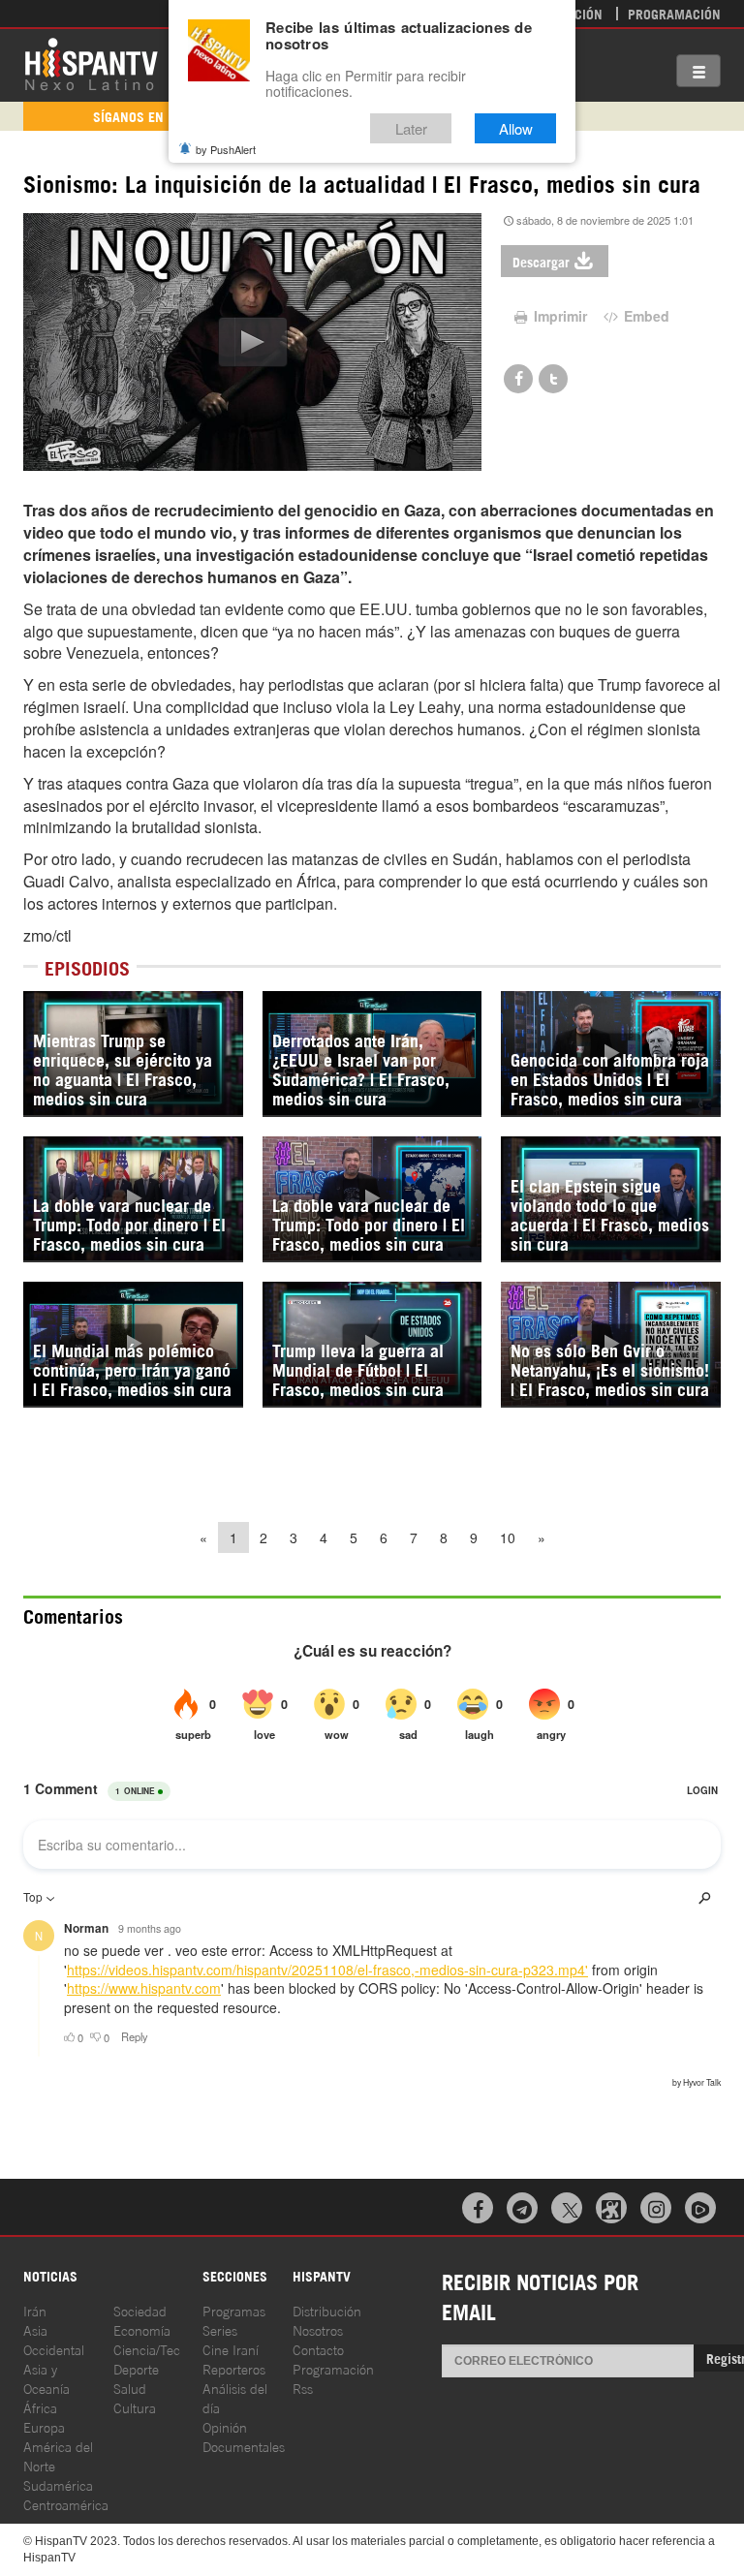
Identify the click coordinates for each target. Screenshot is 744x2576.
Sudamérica (58, 2484)
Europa (44, 2426)
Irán (35, 2310)
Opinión (225, 2426)
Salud (130, 2388)
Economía (142, 2329)
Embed (645, 316)
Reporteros (234, 2368)
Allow (516, 128)
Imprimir (558, 316)
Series (220, 2329)
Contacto (318, 2349)
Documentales (244, 2446)
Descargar (541, 261)
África (40, 2407)
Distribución (327, 2310)
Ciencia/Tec (147, 2349)
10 (508, 1537)
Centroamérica (66, 2504)
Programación (674, 13)
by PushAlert (226, 149)
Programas (234, 2310)
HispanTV (91, 63)
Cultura (135, 2407)
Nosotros (318, 2329)
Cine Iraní (231, 2349)
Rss (303, 2388)
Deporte (136, 2368)
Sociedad (140, 2310)
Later (411, 128)
